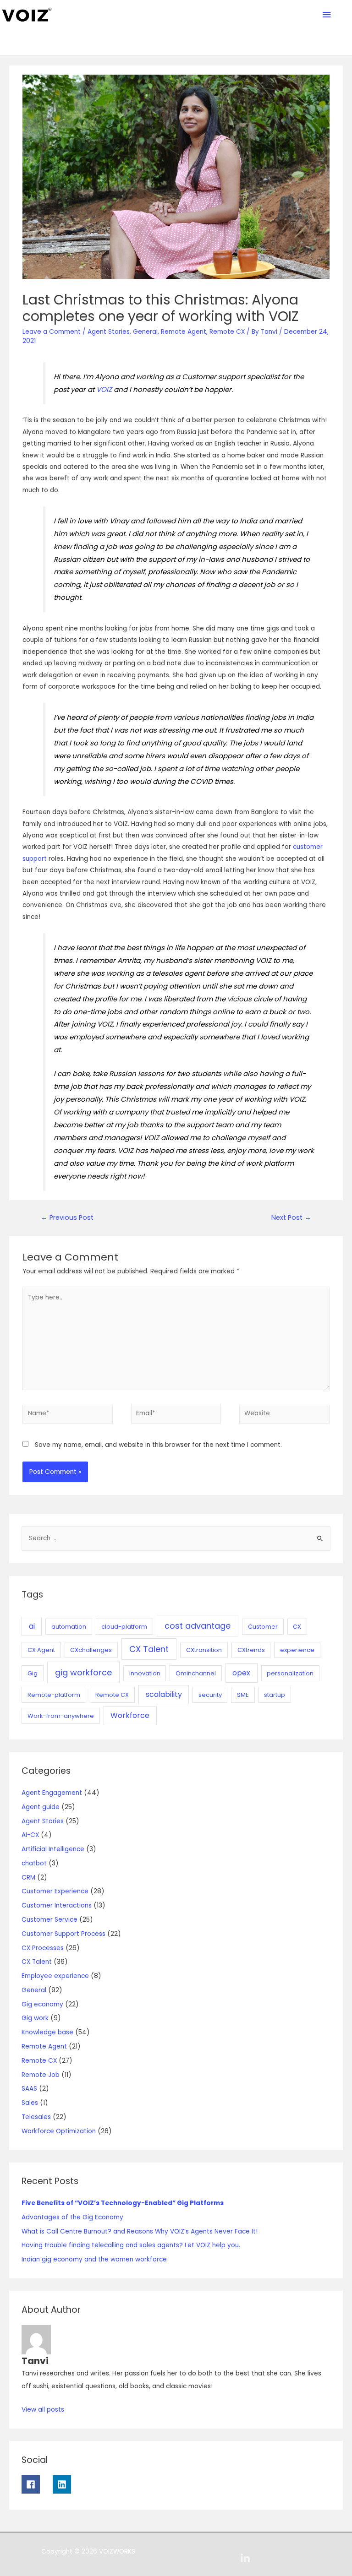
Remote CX (227, 332)
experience (297, 1650)
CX (297, 1627)
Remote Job (41, 2075)
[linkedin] (66, 2484)
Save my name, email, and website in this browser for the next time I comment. (158, 1445)
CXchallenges (91, 1650)
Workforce (130, 1715)
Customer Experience (55, 1891)
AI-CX (30, 1835)
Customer (263, 1627)
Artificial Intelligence (53, 1849)
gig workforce (83, 1672)
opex (241, 1673)
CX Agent (41, 1650)
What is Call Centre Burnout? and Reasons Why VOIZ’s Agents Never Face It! (140, 2231)
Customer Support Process (63, 1934)
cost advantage (198, 1626)
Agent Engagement (52, 1793)
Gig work (35, 2018)
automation (69, 1627)
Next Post (291, 1217)
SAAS (29, 2089)
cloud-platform (124, 1627)
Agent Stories (109, 332)
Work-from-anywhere (61, 1716)
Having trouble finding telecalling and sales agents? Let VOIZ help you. (131, 2245)
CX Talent (149, 1649)
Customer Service (49, 1920)
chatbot (34, 1863)
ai (32, 1626)
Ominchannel (196, 1673)
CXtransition (204, 1650)
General (145, 332)
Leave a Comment (52, 332)
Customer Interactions (57, 1905)
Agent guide (41, 1807)
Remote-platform (54, 1695)
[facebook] (36, 2484)
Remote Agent (184, 332)
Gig (33, 1673)
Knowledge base (47, 2032)
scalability (164, 1694)
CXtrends (251, 1650)
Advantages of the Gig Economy (72, 2217)
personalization (290, 1673)
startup (275, 1695)
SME (243, 1695)
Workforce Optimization (59, 2131)
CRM (28, 1878)
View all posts (43, 2410)
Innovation (145, 1673)
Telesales (36, 2117)
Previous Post (67, 1217)
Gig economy (42, 2004)
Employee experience (55, 1976)
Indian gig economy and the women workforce (94, 2259)
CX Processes (43, 1948)
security (210, 1695)
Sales (30, 2103)
